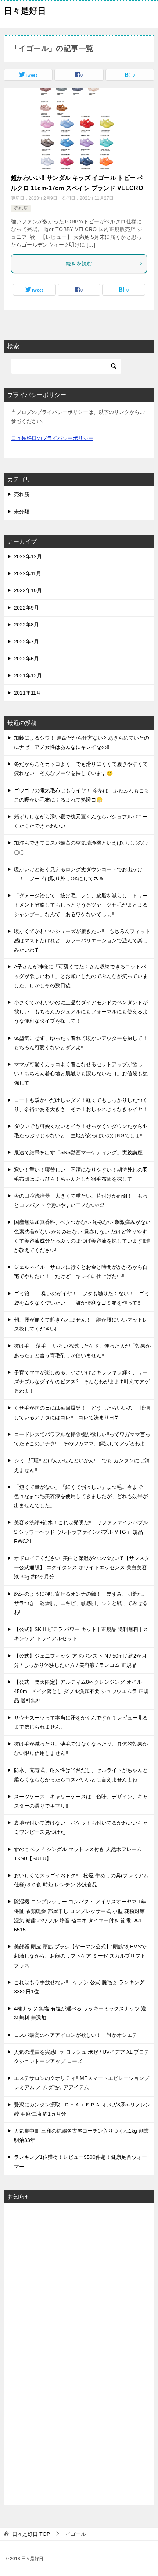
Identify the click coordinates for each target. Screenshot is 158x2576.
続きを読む (79, 263)
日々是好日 (25, 11)
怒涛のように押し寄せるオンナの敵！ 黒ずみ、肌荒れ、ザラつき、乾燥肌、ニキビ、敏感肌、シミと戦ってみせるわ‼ (81, 1603)
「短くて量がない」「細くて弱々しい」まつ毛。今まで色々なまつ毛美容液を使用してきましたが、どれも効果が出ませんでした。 (81, 1496)
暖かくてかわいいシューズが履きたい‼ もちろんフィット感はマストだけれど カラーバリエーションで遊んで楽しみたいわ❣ (82, 940)
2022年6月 (26, 659)
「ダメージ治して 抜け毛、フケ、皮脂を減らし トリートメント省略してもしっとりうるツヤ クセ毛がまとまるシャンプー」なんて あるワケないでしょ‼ (81, 905)
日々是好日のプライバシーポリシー (52, 438)
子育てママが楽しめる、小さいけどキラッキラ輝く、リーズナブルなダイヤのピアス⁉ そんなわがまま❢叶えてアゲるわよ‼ (82, 1382)
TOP (31, 2534)
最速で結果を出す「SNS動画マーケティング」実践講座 (78, 1152)
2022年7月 (26, 642)
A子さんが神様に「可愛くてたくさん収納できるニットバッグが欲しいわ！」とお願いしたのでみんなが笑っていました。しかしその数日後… (81, 976)
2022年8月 (26, 625)
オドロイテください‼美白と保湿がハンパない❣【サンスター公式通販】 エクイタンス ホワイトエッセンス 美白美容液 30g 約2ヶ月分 (82, 1567)
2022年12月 (28, 556)
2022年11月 (28, 573)
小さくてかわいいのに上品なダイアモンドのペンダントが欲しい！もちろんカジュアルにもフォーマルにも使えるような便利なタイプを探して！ (81, 1012)
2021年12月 (28, 676)
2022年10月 (28, 590)
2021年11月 (28, 693)
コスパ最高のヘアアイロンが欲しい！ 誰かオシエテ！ (78, 2035)
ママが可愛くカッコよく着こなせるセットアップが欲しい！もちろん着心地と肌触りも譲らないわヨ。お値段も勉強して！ (81, 1074)
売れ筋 (21, 208)
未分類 (22, 512)
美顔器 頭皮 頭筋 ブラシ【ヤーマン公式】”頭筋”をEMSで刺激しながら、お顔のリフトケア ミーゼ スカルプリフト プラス (80, 1956)
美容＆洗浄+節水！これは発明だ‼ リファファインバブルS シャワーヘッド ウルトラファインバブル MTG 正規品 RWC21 (81, 1532)
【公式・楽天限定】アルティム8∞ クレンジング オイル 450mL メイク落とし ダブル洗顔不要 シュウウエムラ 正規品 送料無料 (81, 1691)
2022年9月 (26, 608)
